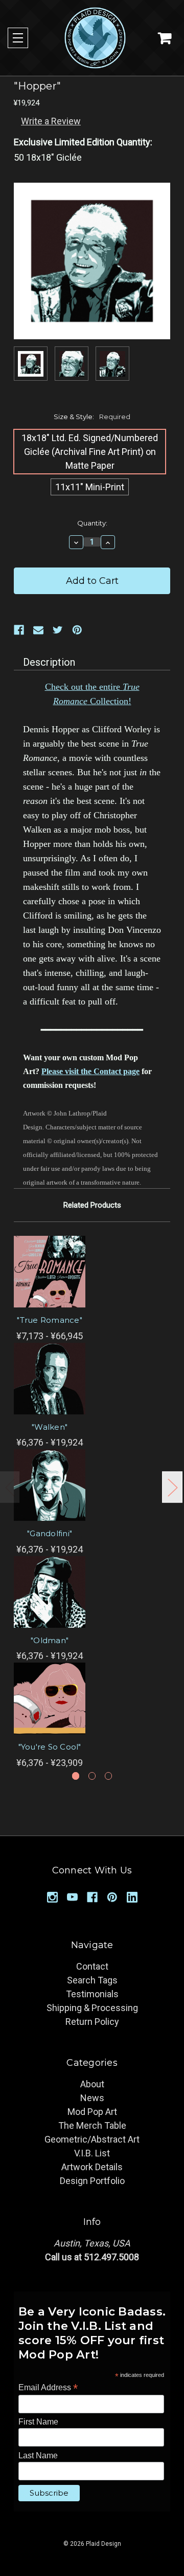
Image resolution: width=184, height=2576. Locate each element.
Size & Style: (92, 417)
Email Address (48, 2387)
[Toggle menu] (18, 38)
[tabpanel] (50, 1289)
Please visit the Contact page (90, 1071)
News (92, 2098)
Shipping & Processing (92, 2008)
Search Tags (92, 1980)
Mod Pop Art (92, 2112)
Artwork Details (92, 2167)
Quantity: (92, 523)
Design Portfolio (92, 2181)
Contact (92, 1966)
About (92, 2084)
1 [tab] (76, 1776)
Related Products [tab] (92, 1205)
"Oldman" (50, 1640)
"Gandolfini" (50, 1533)
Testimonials (92, 1994)
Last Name (38, 2455)
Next (172, 1487)
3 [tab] (109, 1776)
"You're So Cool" (50, 1747)
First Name (38, 2422)
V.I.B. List (92, 2153)
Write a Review (51, 121)
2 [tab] (92, 1776)
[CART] (165, 38)
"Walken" (50, 1427)
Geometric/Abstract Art (92, 2139)
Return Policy (92, 2022)
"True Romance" (50, 1320)
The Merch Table (92, 2125)
